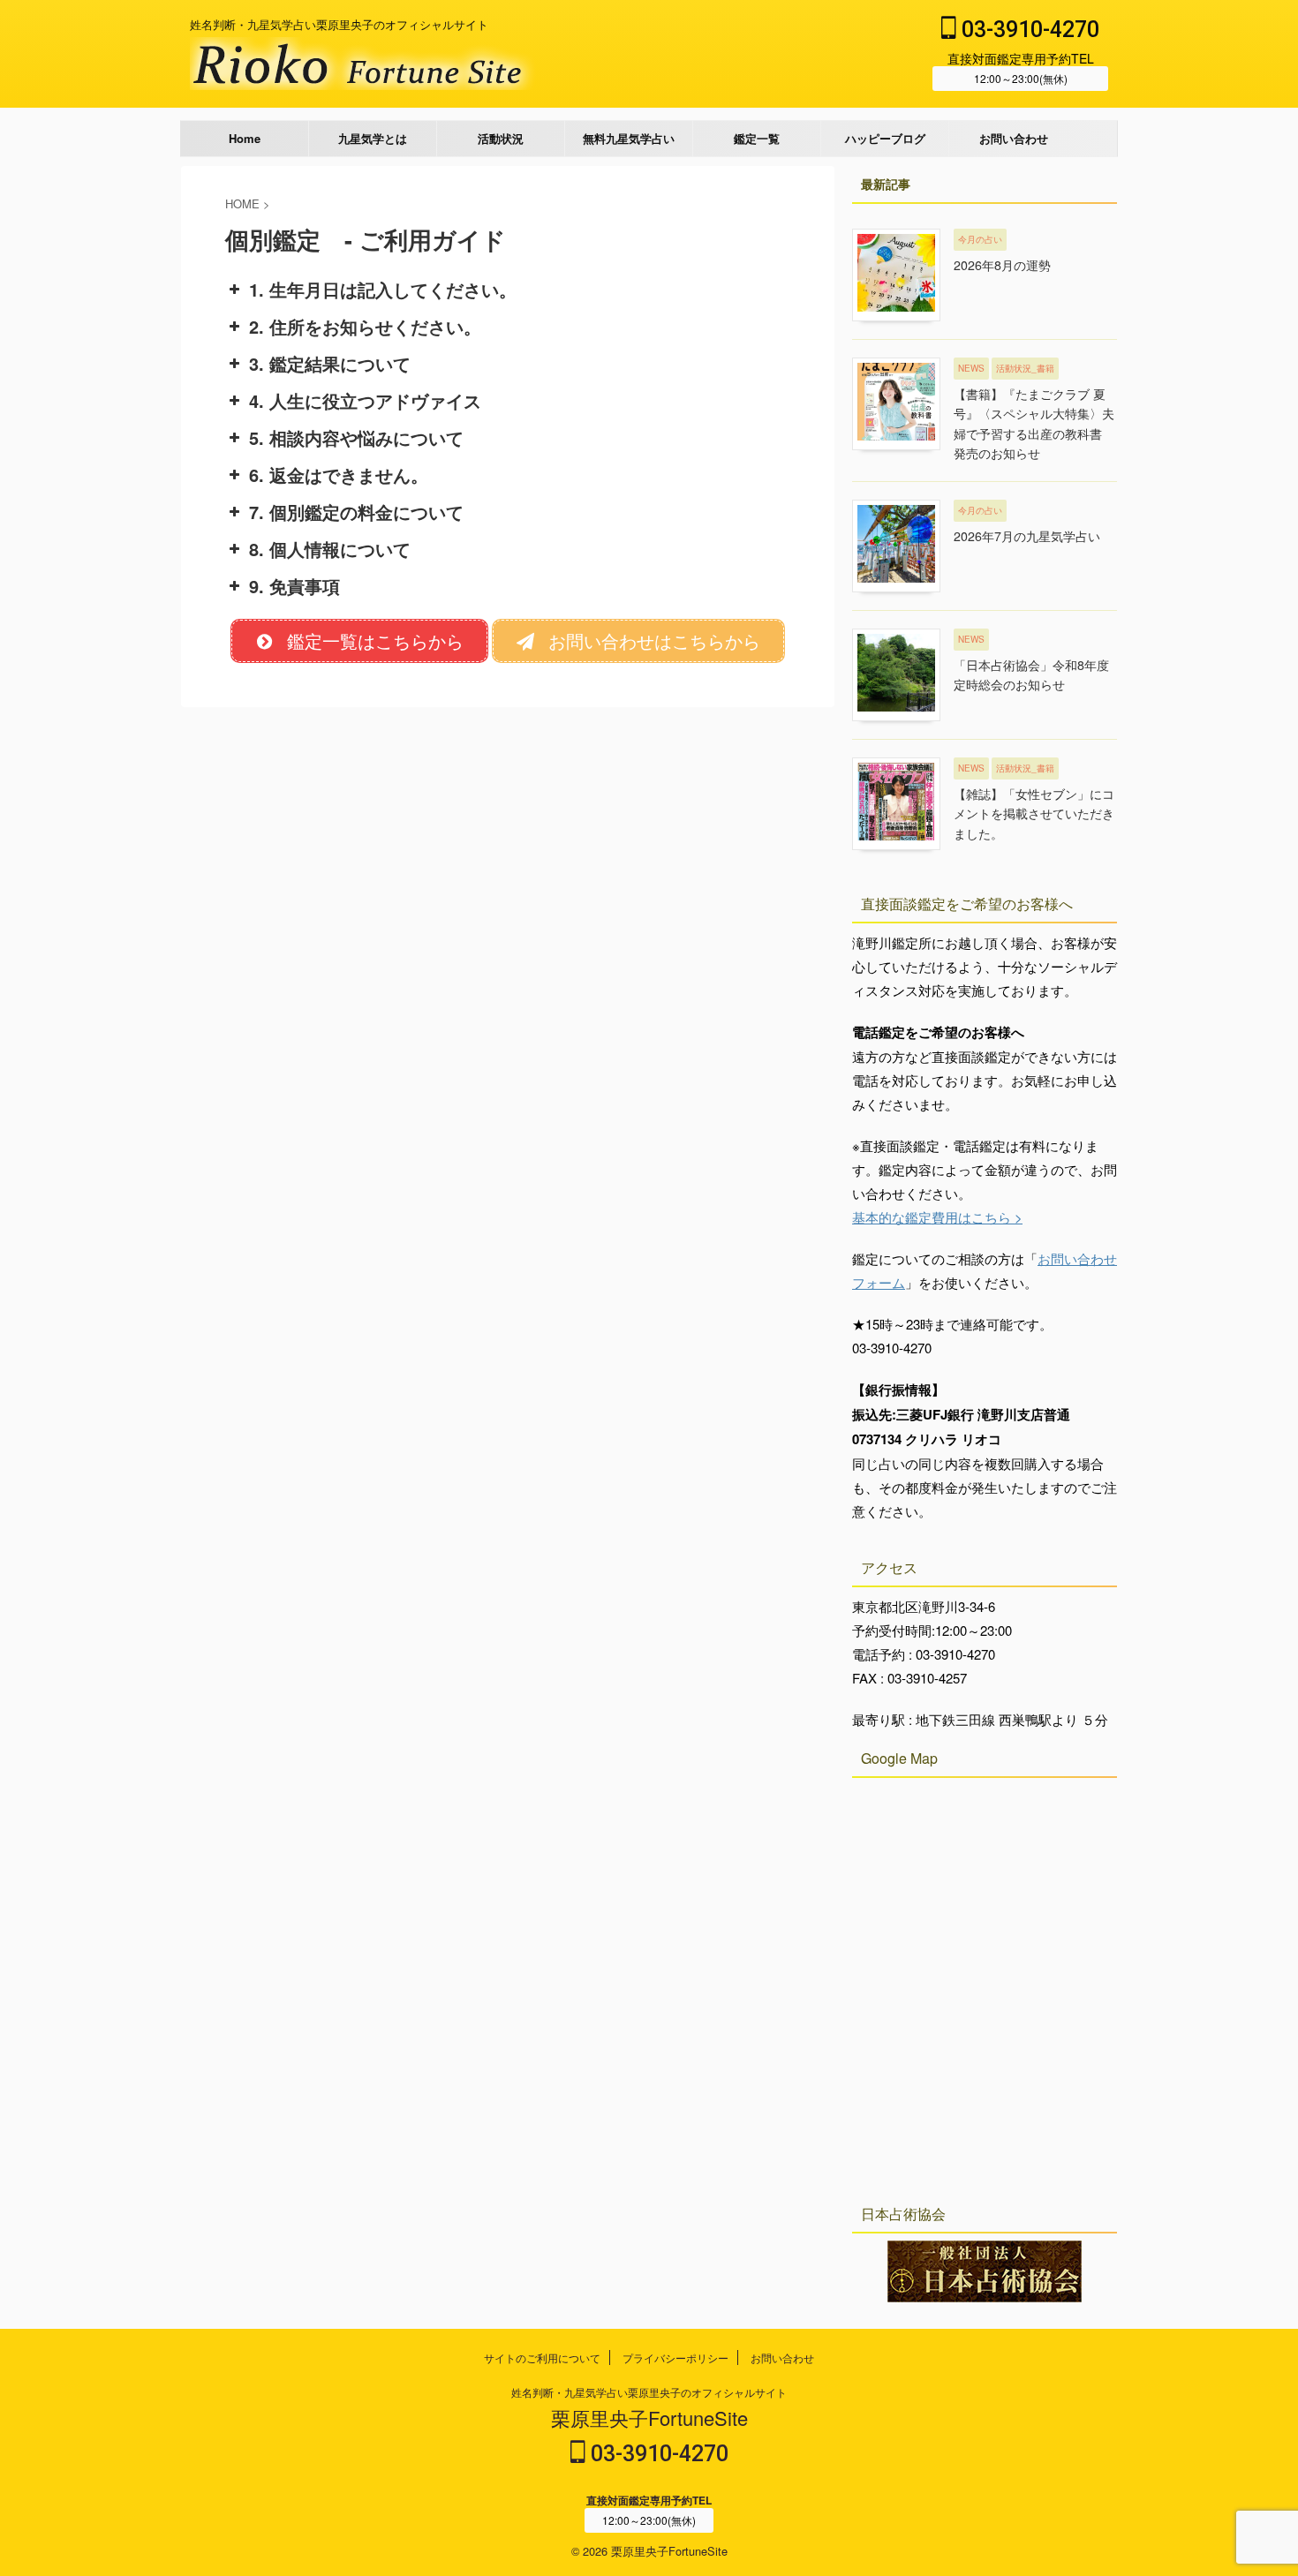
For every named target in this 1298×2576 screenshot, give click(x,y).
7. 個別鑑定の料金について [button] (356, 512)
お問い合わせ (1014, 138)
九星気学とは (373, 138)
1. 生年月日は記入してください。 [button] (383, 289)
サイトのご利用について (542, 2358)
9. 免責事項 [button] (294, 586)
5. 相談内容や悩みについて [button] (356, 437)
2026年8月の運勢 (1002, 265)
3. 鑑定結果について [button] (330, 363)
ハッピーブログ (885, 138)
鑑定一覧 (757, 138)
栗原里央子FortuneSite (649, 2418)
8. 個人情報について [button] (330, 549)
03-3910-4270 (1028, 30)
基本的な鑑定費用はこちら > (937, 1217)
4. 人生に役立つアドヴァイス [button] (365, 400)
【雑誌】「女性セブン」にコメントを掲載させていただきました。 (1034, 813)
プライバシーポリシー (675, 2358)
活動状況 (501, 138)
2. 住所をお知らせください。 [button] (365, 326)
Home (245, 138)
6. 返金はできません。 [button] (339, 475)
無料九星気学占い (629, 138)
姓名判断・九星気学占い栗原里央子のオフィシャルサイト (649, 2392)
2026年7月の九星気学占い (1027, 536)
